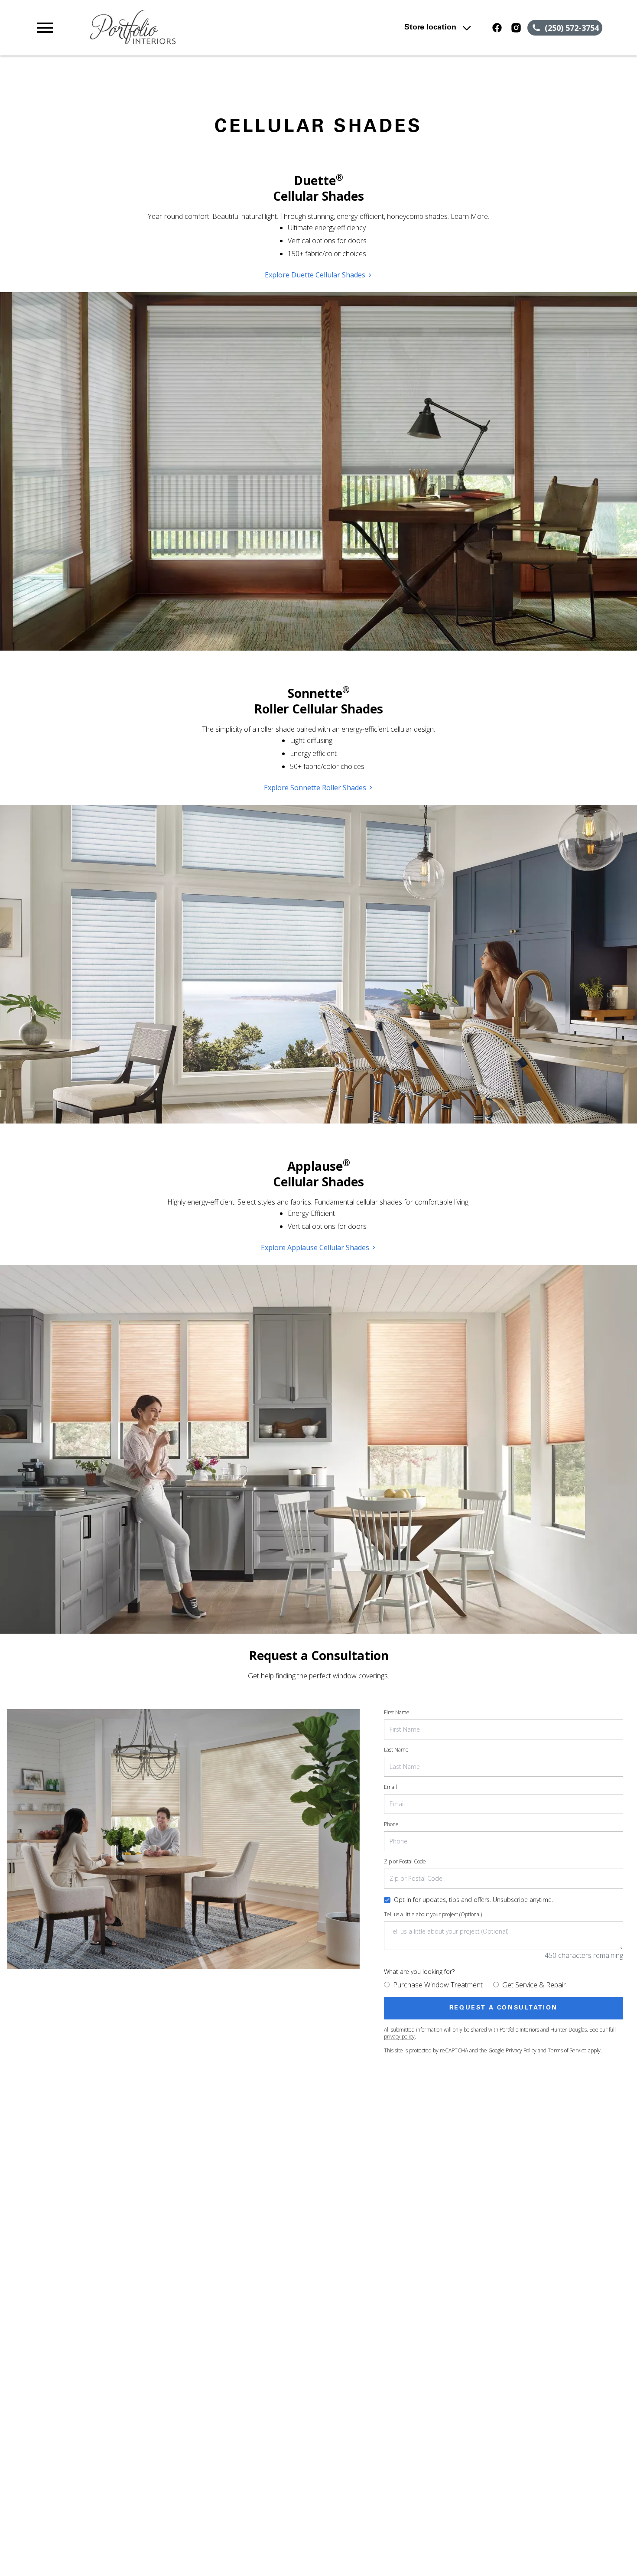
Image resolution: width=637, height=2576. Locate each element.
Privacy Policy (521, 2050)
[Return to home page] (204, 28)
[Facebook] (497, 28)
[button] (45, 28)
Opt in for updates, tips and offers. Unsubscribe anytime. (473, 1900)
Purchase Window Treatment (438, 1985)
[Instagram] (516, 28)
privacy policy (399, 2037)
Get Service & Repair (534, 1985)
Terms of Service (567, 2050)
